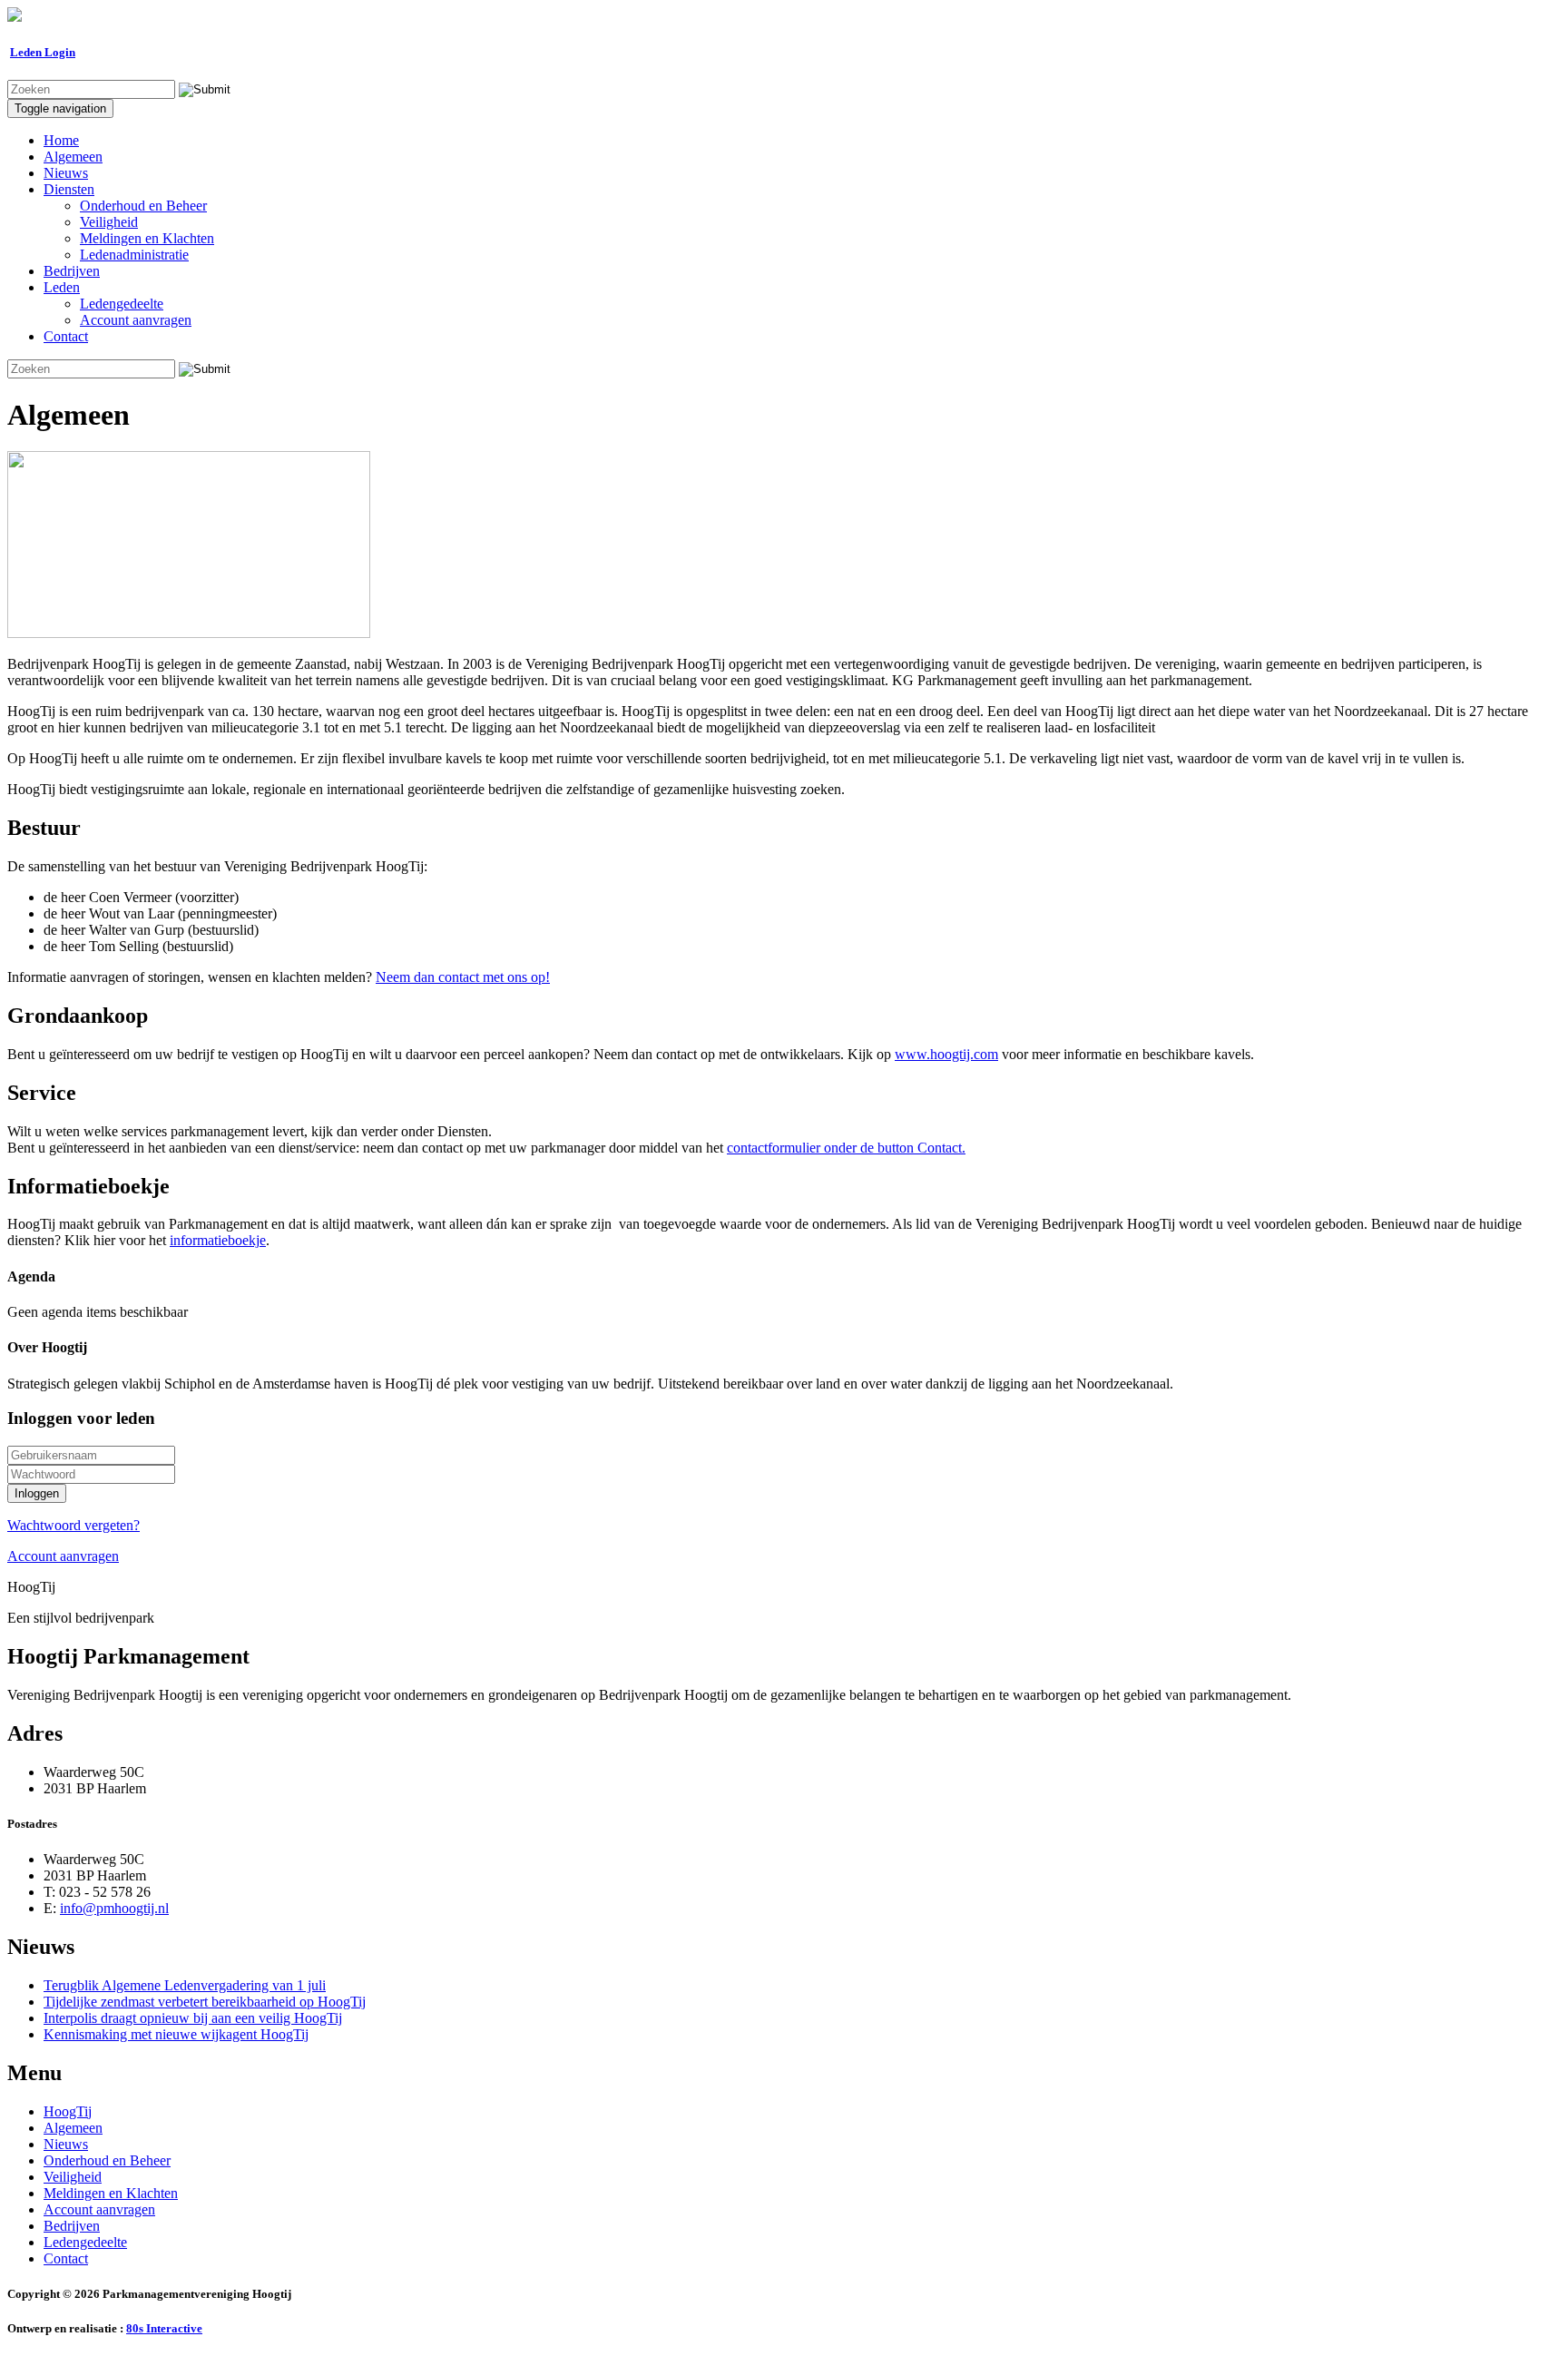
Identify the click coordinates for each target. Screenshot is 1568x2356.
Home (61, 140)
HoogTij (68, 2111)
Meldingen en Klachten (147, 238)
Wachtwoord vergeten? (73, 1525)
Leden (62, 287)
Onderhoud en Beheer (143, 206)
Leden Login (43, 52)
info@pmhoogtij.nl (114, 1908)
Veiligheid (109, 222)
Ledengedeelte (122, 304)
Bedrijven (72, 271)
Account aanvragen (136, 320)
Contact (66, 336)
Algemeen (73, 157)
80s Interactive (164, 2328)
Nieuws (66, 173)
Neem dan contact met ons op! (463, 977)
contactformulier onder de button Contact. (846, 1148)
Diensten (69, 189)
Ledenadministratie (134, 255)
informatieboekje (218, 1240)
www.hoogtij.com (946, 1054)
